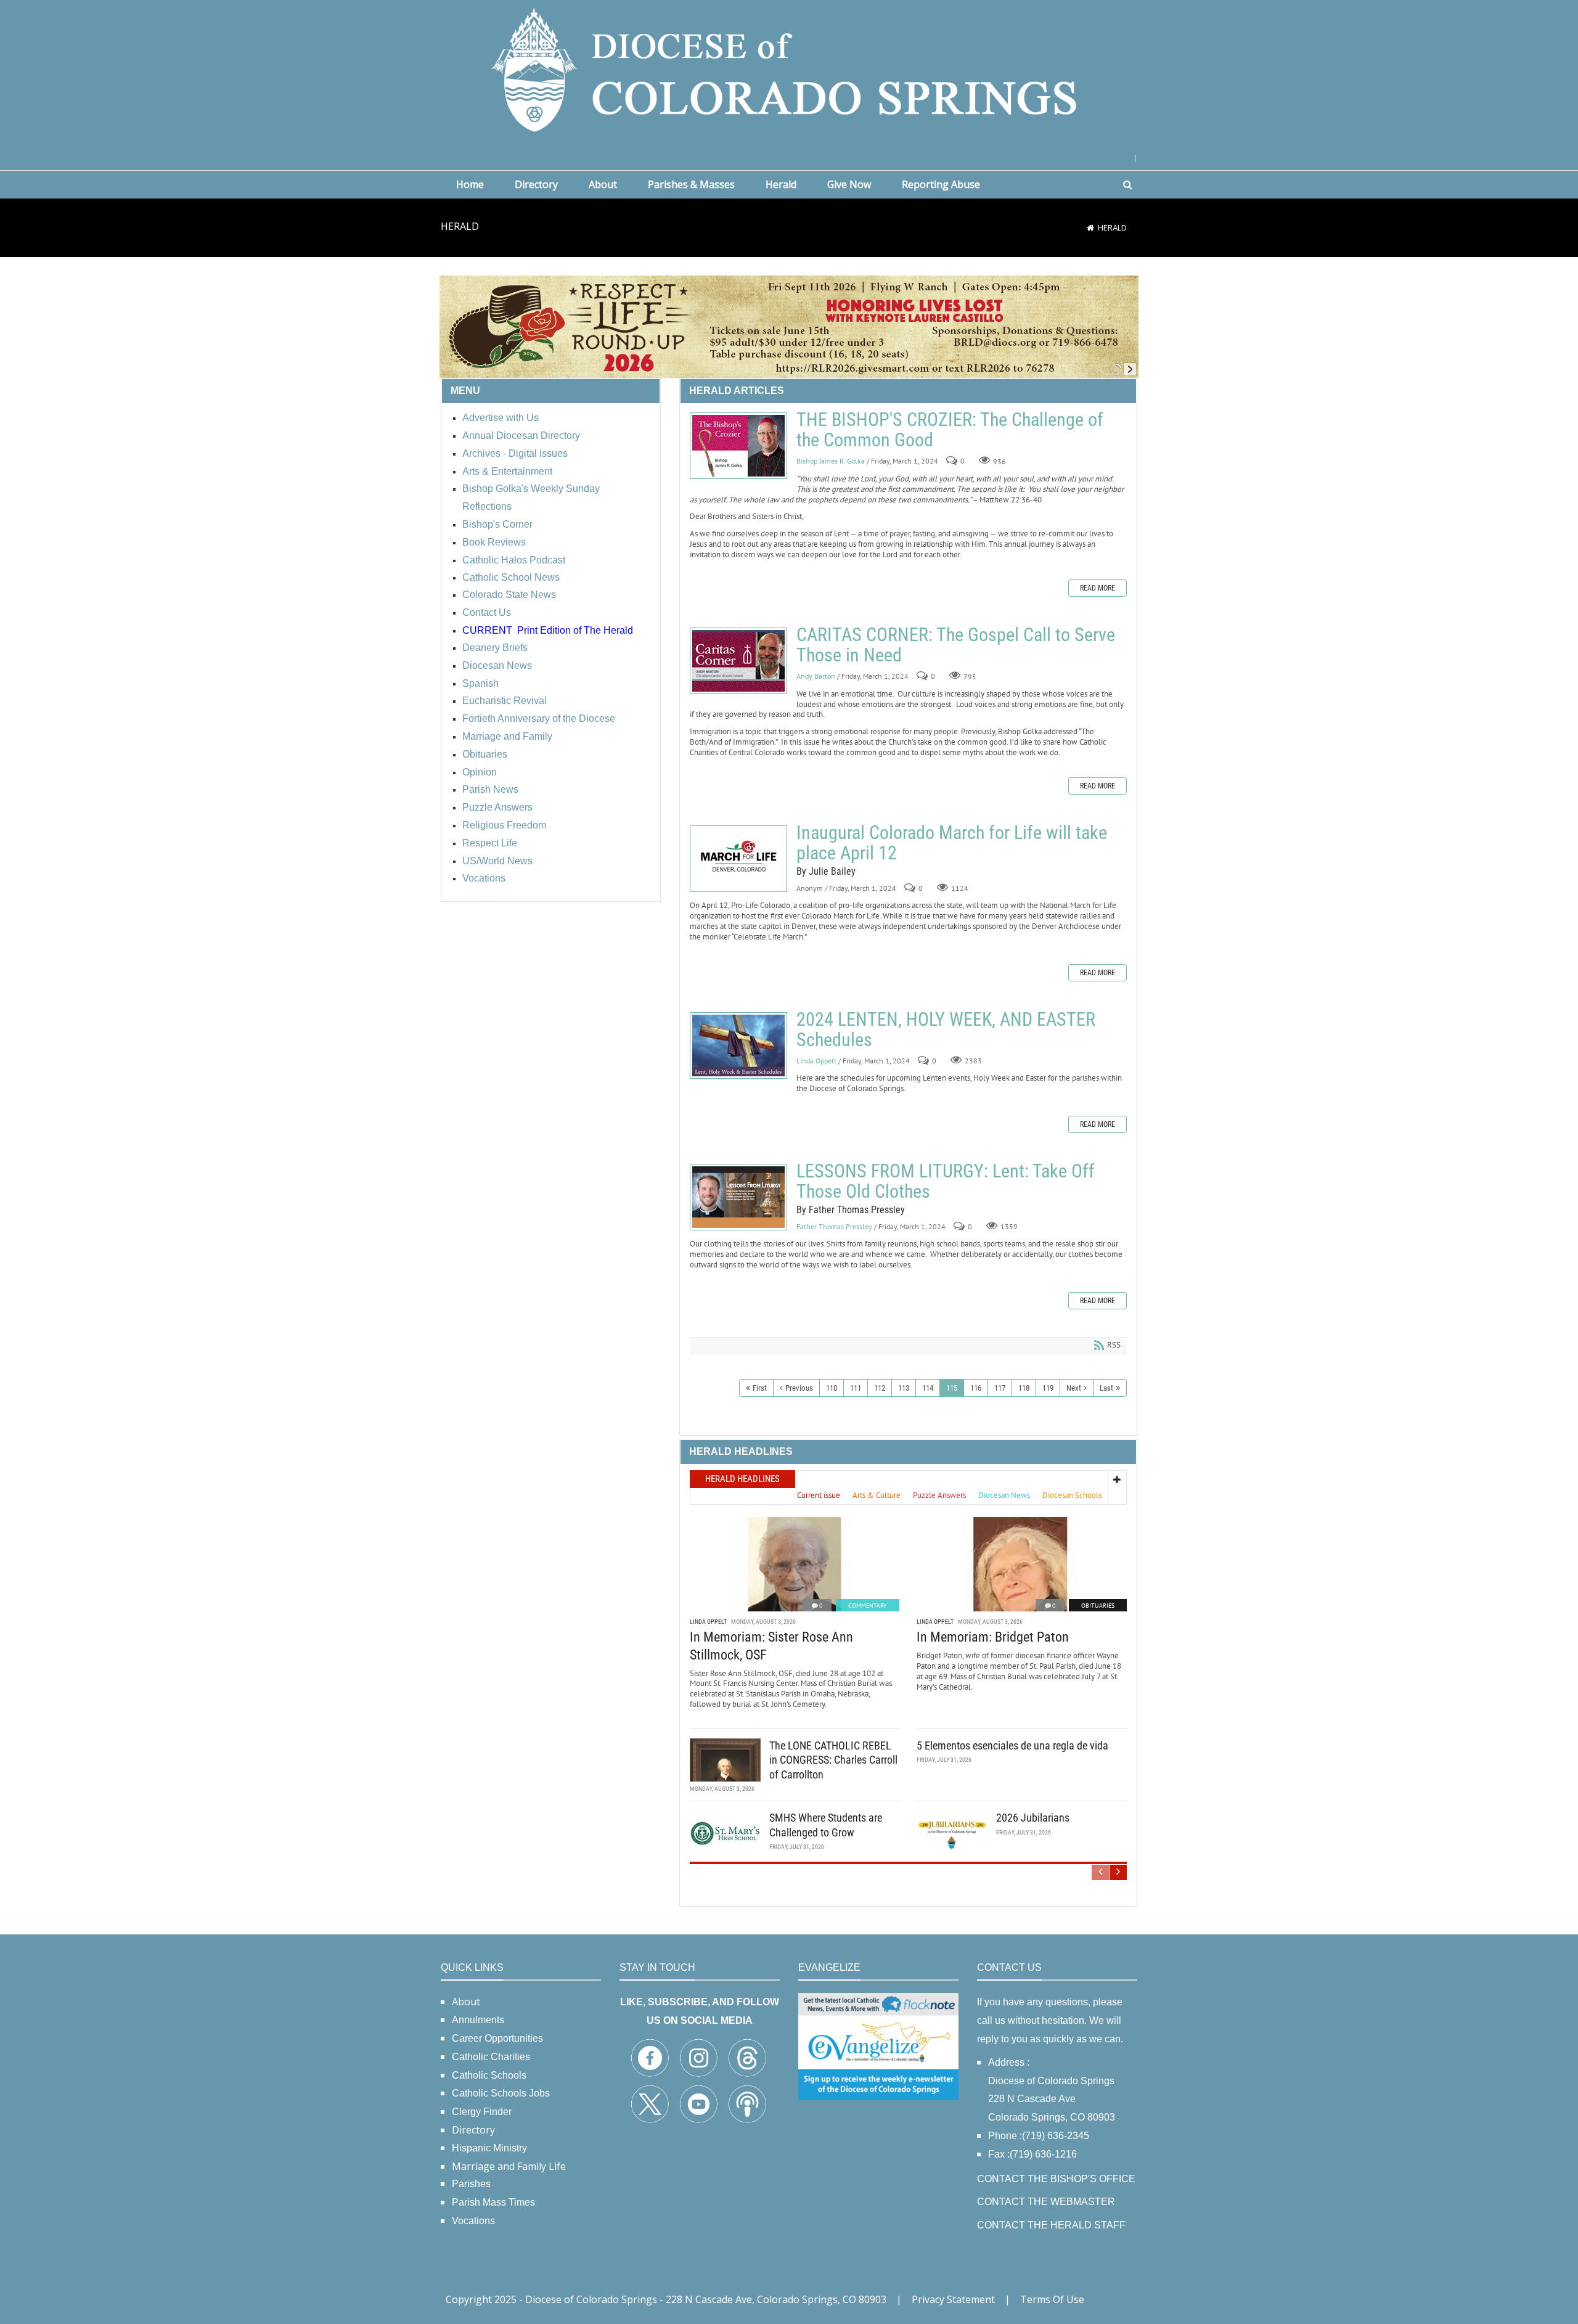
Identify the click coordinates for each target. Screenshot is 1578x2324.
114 (928, 1388)
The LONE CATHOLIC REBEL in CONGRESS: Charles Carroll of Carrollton (833, 1760)
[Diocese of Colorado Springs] (789, 69)
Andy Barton (816, 676)
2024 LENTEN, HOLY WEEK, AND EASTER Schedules (738, 1045)
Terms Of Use (1052, 2299)
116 (976, 1388)
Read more (1098, 588)
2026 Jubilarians (1033, 1818)
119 (1048, 1388)
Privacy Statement (953, 2299)
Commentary (868, 1606)
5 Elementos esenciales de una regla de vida (1012, 1745)
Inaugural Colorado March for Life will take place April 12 (738, 859)
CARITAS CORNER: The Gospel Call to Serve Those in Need (738, 661)
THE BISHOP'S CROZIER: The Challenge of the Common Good (738, 446)
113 (904, 1388)
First (760, 1388)
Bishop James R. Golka (831, 461)
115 (952, 1388)
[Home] (1090, 227)
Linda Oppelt (816, 1061)
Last (1106, 1388)
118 (1024, 1388)
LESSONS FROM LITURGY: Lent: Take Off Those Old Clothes (738, 1197)
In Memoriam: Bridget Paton (993, 1637)
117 (1000, 1388)
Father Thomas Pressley (834, 1226)
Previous (799, 1388)
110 (832, 1388)
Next (1074, 1388)
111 (856, 1388)
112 (880, 1388)
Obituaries (1098, 1606)
